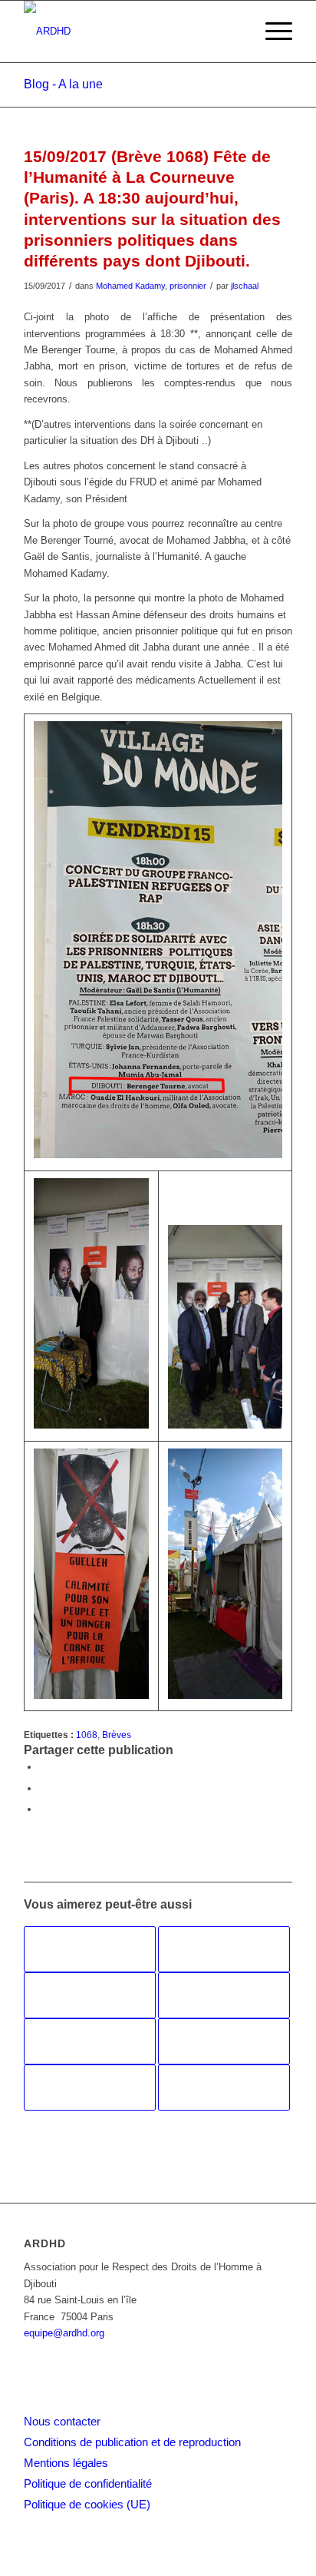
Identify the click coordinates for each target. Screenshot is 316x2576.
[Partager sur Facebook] (43, 1767)
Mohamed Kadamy (130, 286)
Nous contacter (62, 2421)
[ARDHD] (131, 31)
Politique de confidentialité (88, 2483)
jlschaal (245, 286)
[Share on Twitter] (43, 1809)
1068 (87, 1735)
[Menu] (271, 31)
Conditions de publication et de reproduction (132, 2442)
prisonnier (188, 286)
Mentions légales (66, 2463)
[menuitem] (271, 31)
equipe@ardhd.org (64, 2333)
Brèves (117, 1735)
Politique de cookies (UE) (87, 2504)
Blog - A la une (63, 84)
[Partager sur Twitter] (43, 1788)
